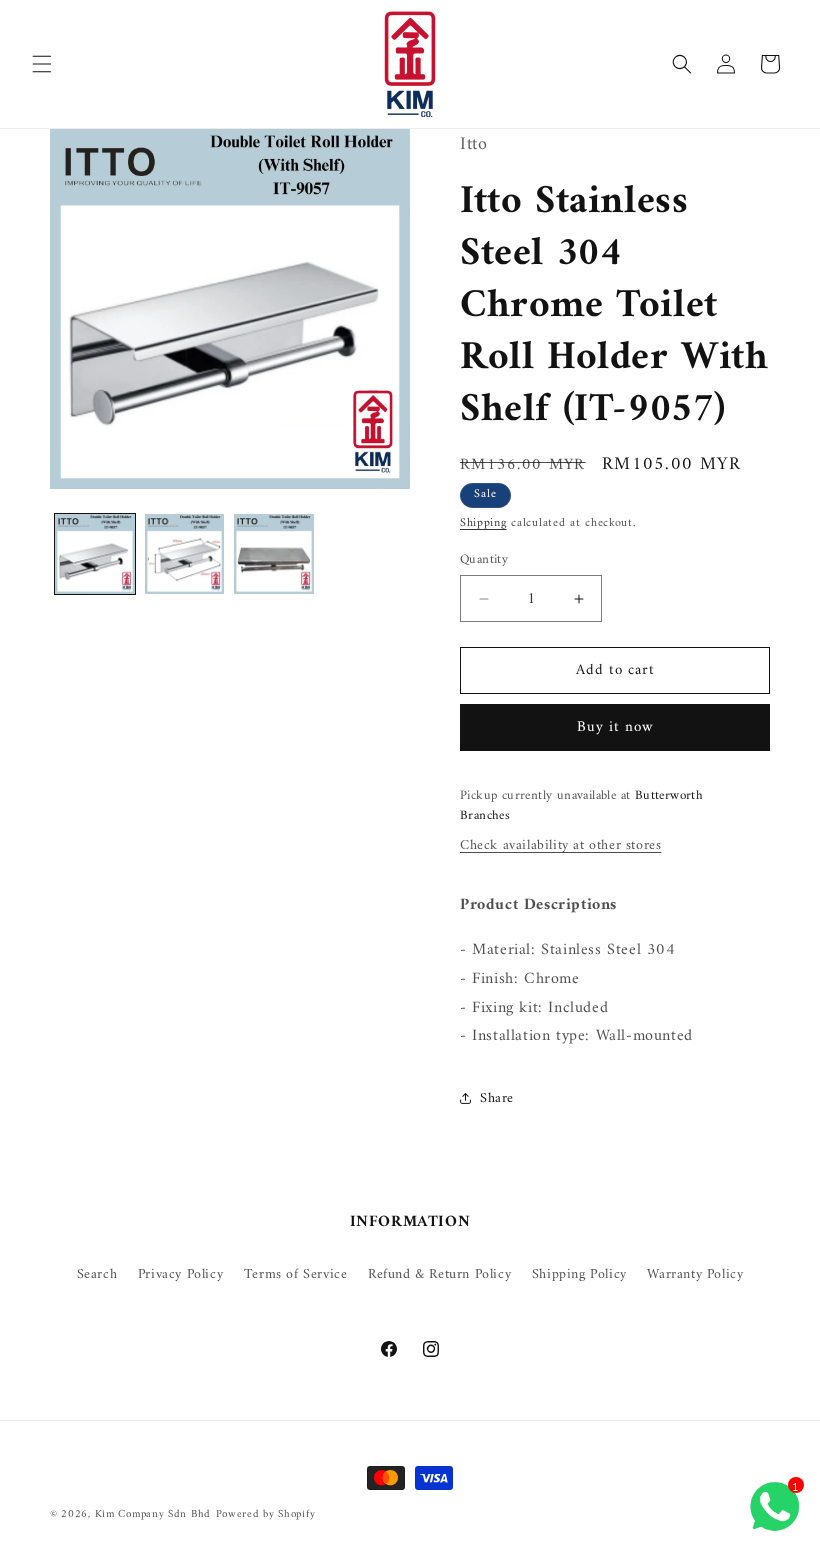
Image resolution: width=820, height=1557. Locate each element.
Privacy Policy (180, 1274)
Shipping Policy (579, 1274)
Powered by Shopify (266, 1514)
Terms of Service (296, 1274)
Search (97, 1274)
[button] (42, 64)
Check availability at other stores (560, 845)
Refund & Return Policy (439, 1274)
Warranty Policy (695, 1274)
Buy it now (615, 727)
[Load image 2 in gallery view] (185, 554)
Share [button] (497, 1098)
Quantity (484, 560)
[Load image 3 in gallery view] (274, 554)
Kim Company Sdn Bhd (153, 1514)
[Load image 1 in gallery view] (95, 554)
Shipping (483, 523)
